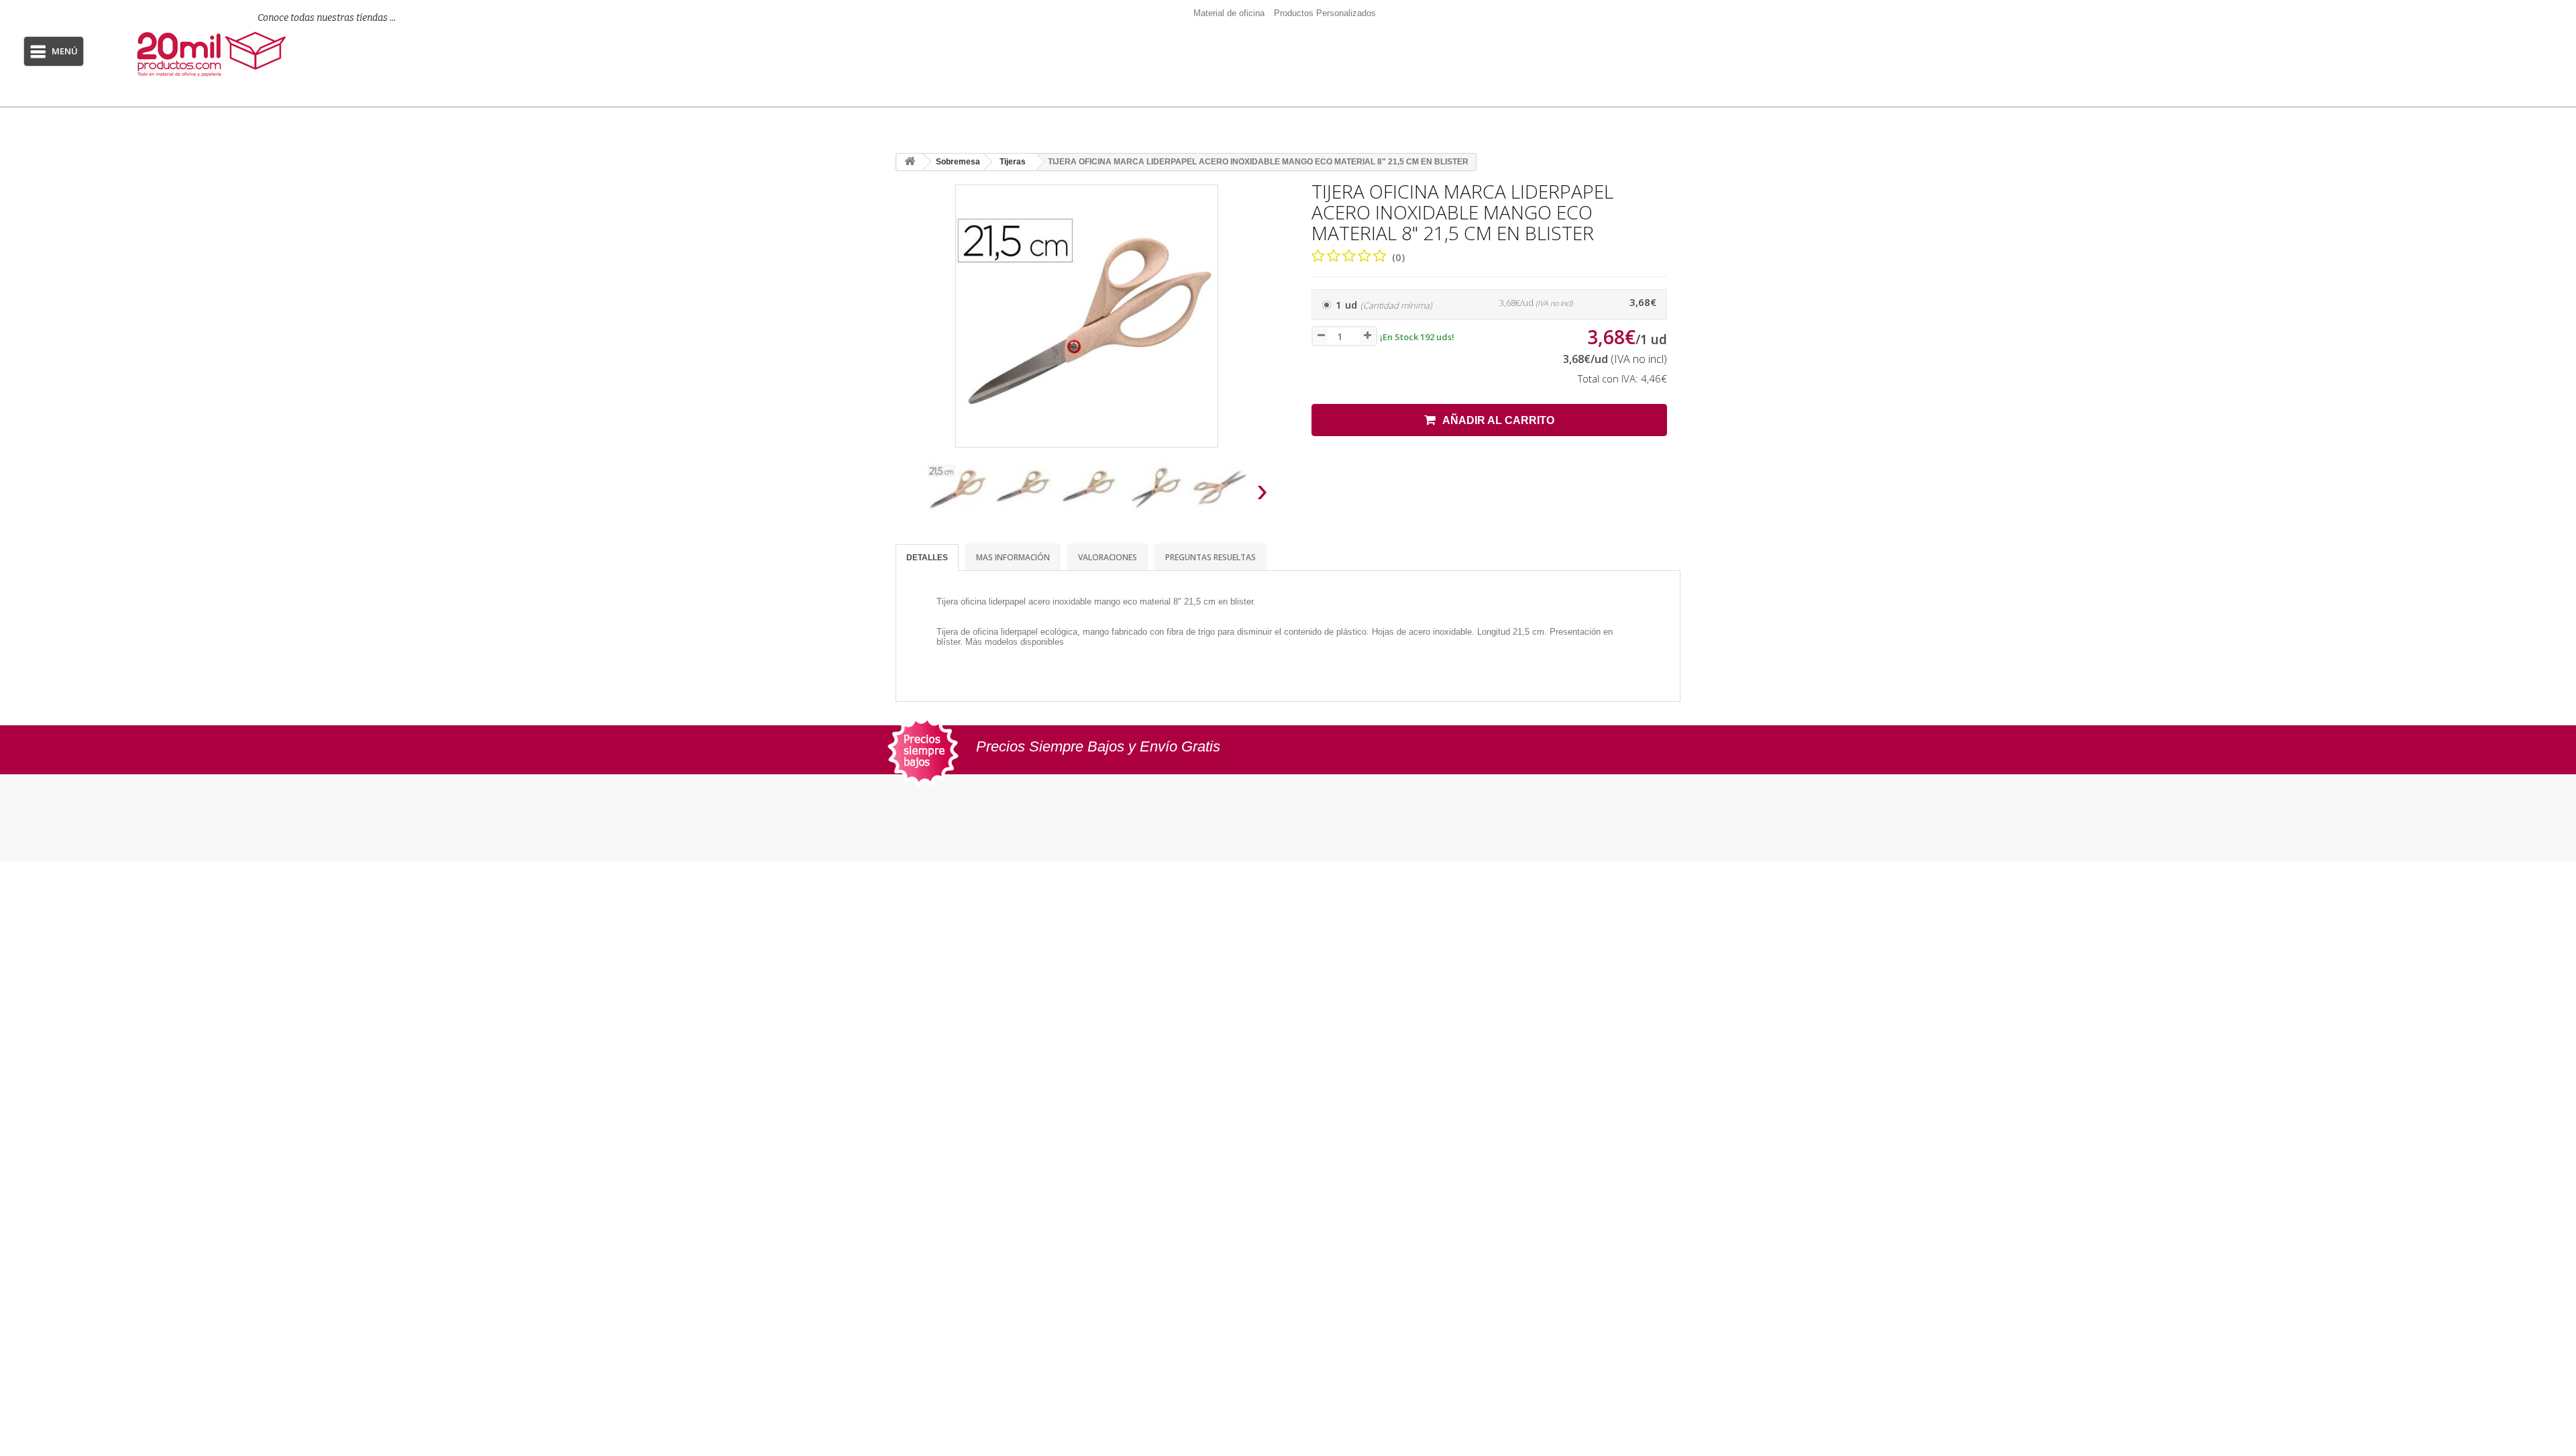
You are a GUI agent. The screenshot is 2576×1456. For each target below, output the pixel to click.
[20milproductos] (300, 54)
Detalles (927, 558)
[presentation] (911, 494)
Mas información (1013, 557)
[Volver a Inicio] (910, 162)
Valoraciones (1108, 557)
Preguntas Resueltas (1211, 557)
